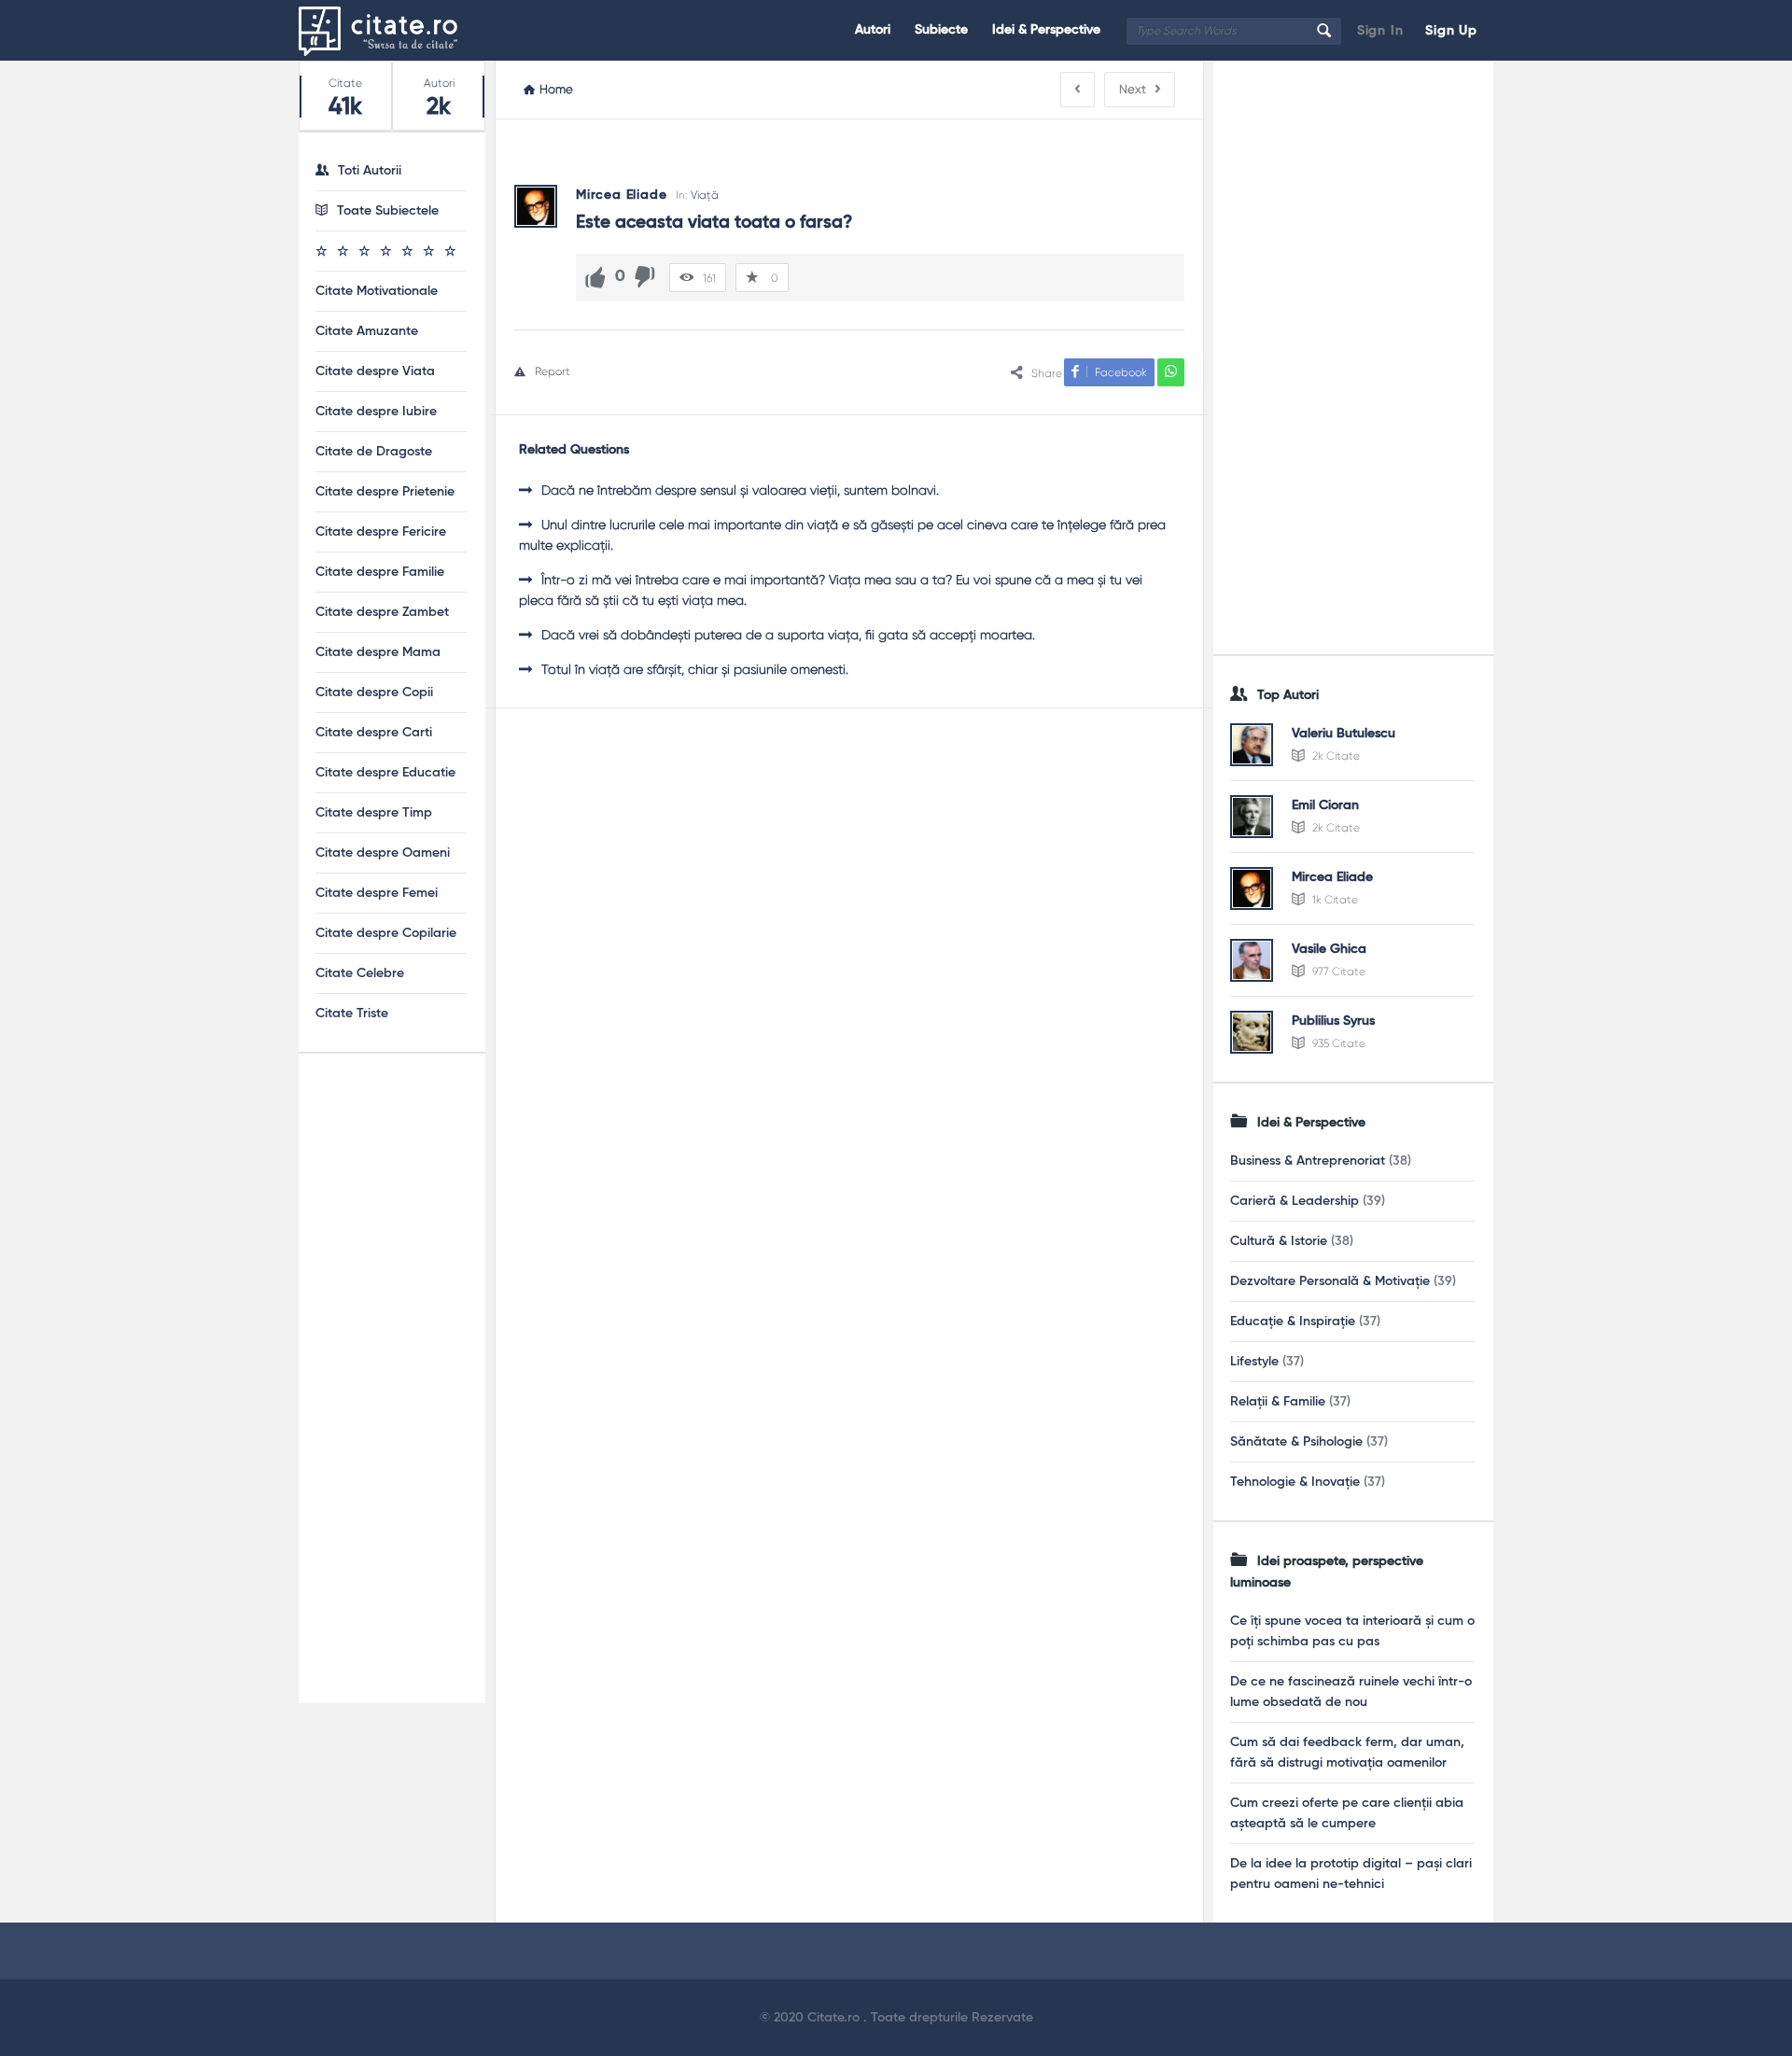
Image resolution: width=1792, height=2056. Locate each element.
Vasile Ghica (1329, 949)
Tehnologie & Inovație (1295, 1482)
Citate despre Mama (378, 652)
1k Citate (1334, 900)
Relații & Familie (1278, 1402)
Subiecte (941, 30)
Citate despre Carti (374, 733)
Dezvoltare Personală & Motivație (1330, 1281)
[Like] (595, 277)
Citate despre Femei (377, 893)
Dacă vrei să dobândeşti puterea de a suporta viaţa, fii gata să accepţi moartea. (788, 635)
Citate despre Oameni (383, 853)
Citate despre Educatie (385, 773)
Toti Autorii (370, 171)
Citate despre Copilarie (386, 933)
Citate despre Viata (375, 371)
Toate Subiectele (388, 211)
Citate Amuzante (367, 331)
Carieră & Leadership (1295, 1201)
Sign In (1380, 31)
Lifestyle (1254, 1362)
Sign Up (1451, 31)
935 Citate (1337, 1043)
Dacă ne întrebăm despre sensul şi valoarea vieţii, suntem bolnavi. (740, 490)
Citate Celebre (360, 973)
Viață (705, 195)
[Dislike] (645, 277)
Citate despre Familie (380, 572)
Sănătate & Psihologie (1296, 1442)
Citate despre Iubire (376, 412)
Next (1133, 89)
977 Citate (1337, 972)
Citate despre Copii (374, 692)
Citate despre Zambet (382, 612)
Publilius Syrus (1333, 1021)
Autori (873, 30)
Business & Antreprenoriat (1308, 1161)
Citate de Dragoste (374, 452)
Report (553, 371)
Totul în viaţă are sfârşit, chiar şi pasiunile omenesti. (695, 669)
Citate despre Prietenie (385, 492)
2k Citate (1335, 756)
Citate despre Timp (374, 813)
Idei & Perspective (1046, 30)
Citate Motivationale (377, 291)
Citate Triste (352, 1014)
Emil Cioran (1325, 805)
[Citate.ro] (392, 30)
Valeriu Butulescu (1344, 734)
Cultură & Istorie (1279, 1241)
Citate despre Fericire (381, 532)
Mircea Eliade (1332, 877)
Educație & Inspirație (1293, 1322)
